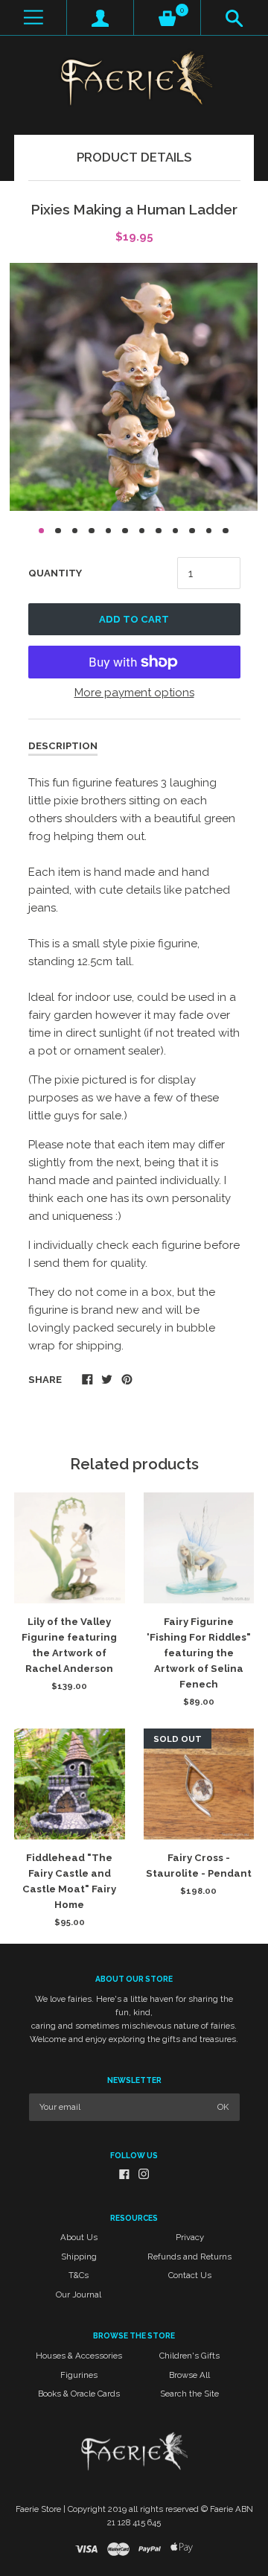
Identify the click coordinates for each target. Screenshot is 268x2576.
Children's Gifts (189, 2356)
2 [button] (58, 531)
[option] (134, 387)
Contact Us (190, 2275)
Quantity (55, 573)
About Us (79, 2237)
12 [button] (226, 531)
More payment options (134, 693)
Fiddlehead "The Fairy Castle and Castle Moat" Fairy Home (69, 1881)
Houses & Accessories (79, 2356)
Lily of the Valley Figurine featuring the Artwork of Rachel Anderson (69, 1645)
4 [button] (92, 531)
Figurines (79, 2375)
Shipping (79, 2257)
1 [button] (42, 531)
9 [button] (176, 531)
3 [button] (75, 531)
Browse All (189, 2375)
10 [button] (192, 531)
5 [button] (109, 531)
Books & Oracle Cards (79, 2394)
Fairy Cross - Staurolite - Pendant (199, 1866)
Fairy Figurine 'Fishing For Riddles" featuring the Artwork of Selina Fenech (199, 1653)
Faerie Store (38, 2509)
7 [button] (142, 531)
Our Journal (79, 2294)
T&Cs (79, 2275)
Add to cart (134, 619)
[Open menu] (33, 18)
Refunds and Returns (189, 2257)
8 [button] (159, 531)
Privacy (190, 2237)
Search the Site (189, 2394)
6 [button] (125, 531)
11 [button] (209, 531)
